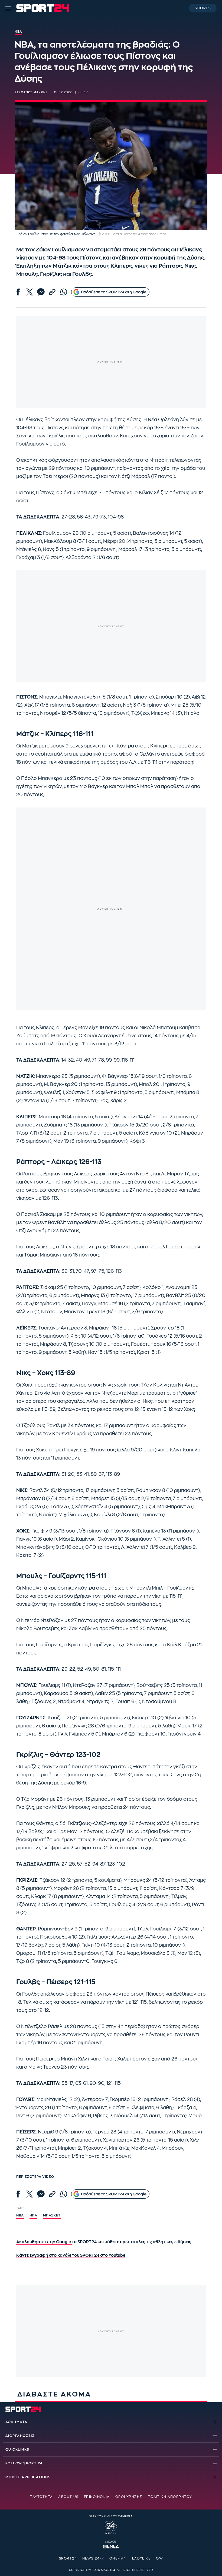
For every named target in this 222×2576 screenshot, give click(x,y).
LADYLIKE (141, 2558)
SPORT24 (68, 2558)
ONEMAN (118, 2558)
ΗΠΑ (33, 2215)
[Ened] (111, 2546)
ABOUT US (68, 2497)
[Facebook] (18, 292)
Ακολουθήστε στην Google (44, 2242)
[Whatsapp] (64, 292)
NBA (20, 2215)
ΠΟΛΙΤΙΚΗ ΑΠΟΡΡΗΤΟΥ (170, 2497)
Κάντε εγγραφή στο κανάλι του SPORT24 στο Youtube (71, 2256)
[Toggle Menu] (8, 8)
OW (159, 2558)
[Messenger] (41, 292)
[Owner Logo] (111, 2527)
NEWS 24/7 (93, 2558)
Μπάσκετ (52, 2215)
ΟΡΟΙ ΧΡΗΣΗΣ (129, 2497)
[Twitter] (30, 292)
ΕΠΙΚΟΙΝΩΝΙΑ (97, 2497)
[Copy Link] (52, 292)
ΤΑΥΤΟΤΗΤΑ (41, 2497)
